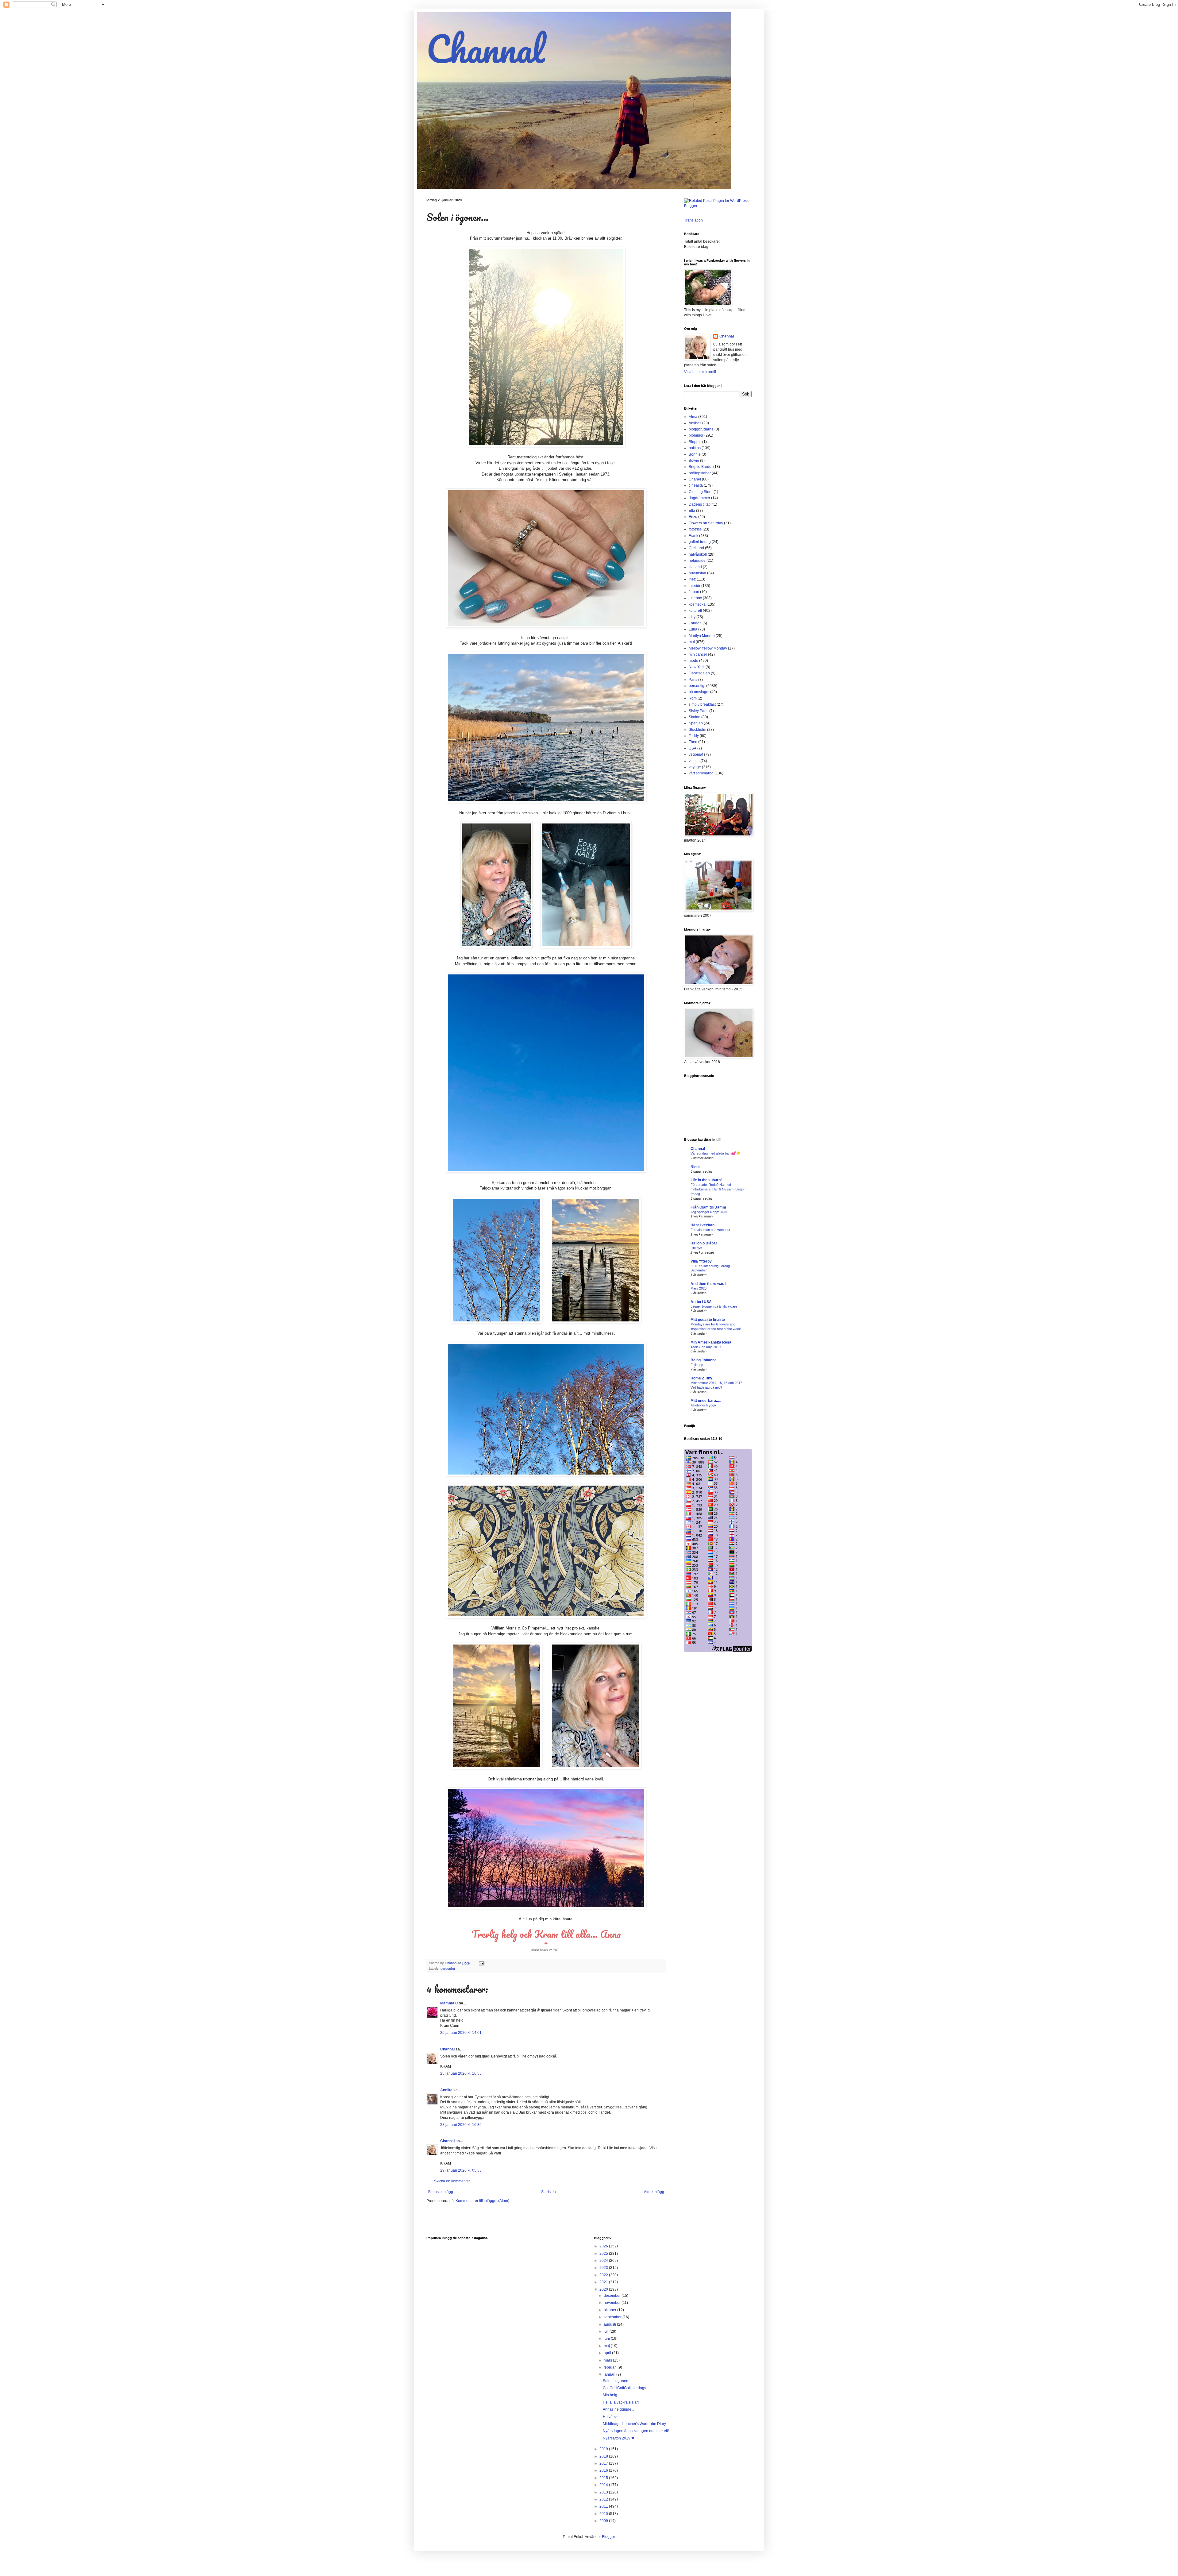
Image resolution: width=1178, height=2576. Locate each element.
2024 (604, 2261)
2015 (604, 2478)
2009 (604, 2521)
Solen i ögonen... (617, 2381)
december (613, 2296)
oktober (610, 2310)
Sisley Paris (699, 711)
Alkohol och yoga (703, 1405)
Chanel (695, 479)
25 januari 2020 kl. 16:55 (461, 2073)
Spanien (696, 723)
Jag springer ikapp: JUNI (709, 1212)
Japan (694, 592)
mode (693, 661)
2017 (604, 2463)
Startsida (549, 2192)
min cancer (698, 654)
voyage (695, 767)
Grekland (696, 548)
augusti (610, 2324)
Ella (692, 511)
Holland (695, 567)
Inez (692, 579)
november (613, 2303)
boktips (695, 448)
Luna (693, 629)
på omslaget (699, 692)
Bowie (694, 461)
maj (607, 2346)
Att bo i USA (701, 1302)
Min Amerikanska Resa (711, 1342)
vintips (694, 761)
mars (608, 2360)
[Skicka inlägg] (481, 1963)
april (608, 2353)
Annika (446, 2090)
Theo (693, 742)
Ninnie (696, 1167)
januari (610, 2374)
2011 (604, 2506)
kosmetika (697, 604)
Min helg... (611, 2395)
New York (697, 667)
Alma (693, 417)
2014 (604, 2485)
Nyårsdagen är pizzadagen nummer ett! (636, 2431)
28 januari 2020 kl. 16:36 (461, 2125)
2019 (604, 2449)
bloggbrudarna (701, 429)
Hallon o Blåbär (704, 1243)
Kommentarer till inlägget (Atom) (482, 2201)
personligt (448, 1969)
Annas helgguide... (618, 2409)
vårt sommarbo (701, 773)
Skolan (695, 717)
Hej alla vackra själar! (621, 2402)
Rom (693, 698)
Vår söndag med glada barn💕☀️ (715, 1153)
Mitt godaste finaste (708, 1320)
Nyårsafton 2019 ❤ (619, 2438)
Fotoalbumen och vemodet (710, 1230)
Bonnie (695, 454)
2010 (604, 2514)
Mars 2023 (699, 1288)
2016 (604, 2470)
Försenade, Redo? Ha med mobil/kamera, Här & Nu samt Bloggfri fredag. (718, 1189)
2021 (604, 2282)
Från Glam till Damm (708, 1207)
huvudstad (697, 573)
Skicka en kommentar (452, 2181)
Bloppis (695, 442)
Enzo (693, 517)
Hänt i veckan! (703, 1225)
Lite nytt (696, 1248)
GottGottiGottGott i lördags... (626, 2388)
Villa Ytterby (701, 1261)
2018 (604, 2456)
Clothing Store (701, 492)
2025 (604, 2254)
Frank (693, 536)
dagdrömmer (699, 498)
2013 (604, 2492)
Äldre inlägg (654, 2192)
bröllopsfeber (700, 473)
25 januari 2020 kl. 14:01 (461, 2033)
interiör (695, 586)
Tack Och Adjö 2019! (706, 1347)
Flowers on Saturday (706, 523)
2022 (604, 2275)
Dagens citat (699, 504)
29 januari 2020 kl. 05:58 (461, 2170)
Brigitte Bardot (701, 467)
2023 (604, 2268)
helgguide (697, 561)
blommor (696, 435)
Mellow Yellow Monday (708, 648)
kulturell (695, 611)
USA (693, 748)
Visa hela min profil (700, 372)
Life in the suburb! (706, 1180)
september (613, 2317)
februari (611, 2367)
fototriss (695, 529)
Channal (485, 49)
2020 (604, 2289)
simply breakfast (702, 704)
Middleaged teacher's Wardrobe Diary (634, 2424)
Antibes (695, 423)
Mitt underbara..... (706, 1401)
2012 (604, 2499)
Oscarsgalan (699, 673)
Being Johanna (704, 1360)
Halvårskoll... (614, 2417)
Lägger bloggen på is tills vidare (714, 1306)
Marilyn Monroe (702, 636)
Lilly (692, 617)
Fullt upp (697, 1365)
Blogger (608, 2537)
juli (607, 2331)
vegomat (696, 754)
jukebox (695, 598)
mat (692, 642)
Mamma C (449, 2003)
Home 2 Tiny (701, 1378)
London (695, 623)
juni (607, 2339)
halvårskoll (698, 554)
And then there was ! (708, 1284)
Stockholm (697, 730)
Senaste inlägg (441, 2192)
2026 (604, 2246)
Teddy (694, 736)
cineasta (696, 485)
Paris (693, 680)
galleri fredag (700, 542)
